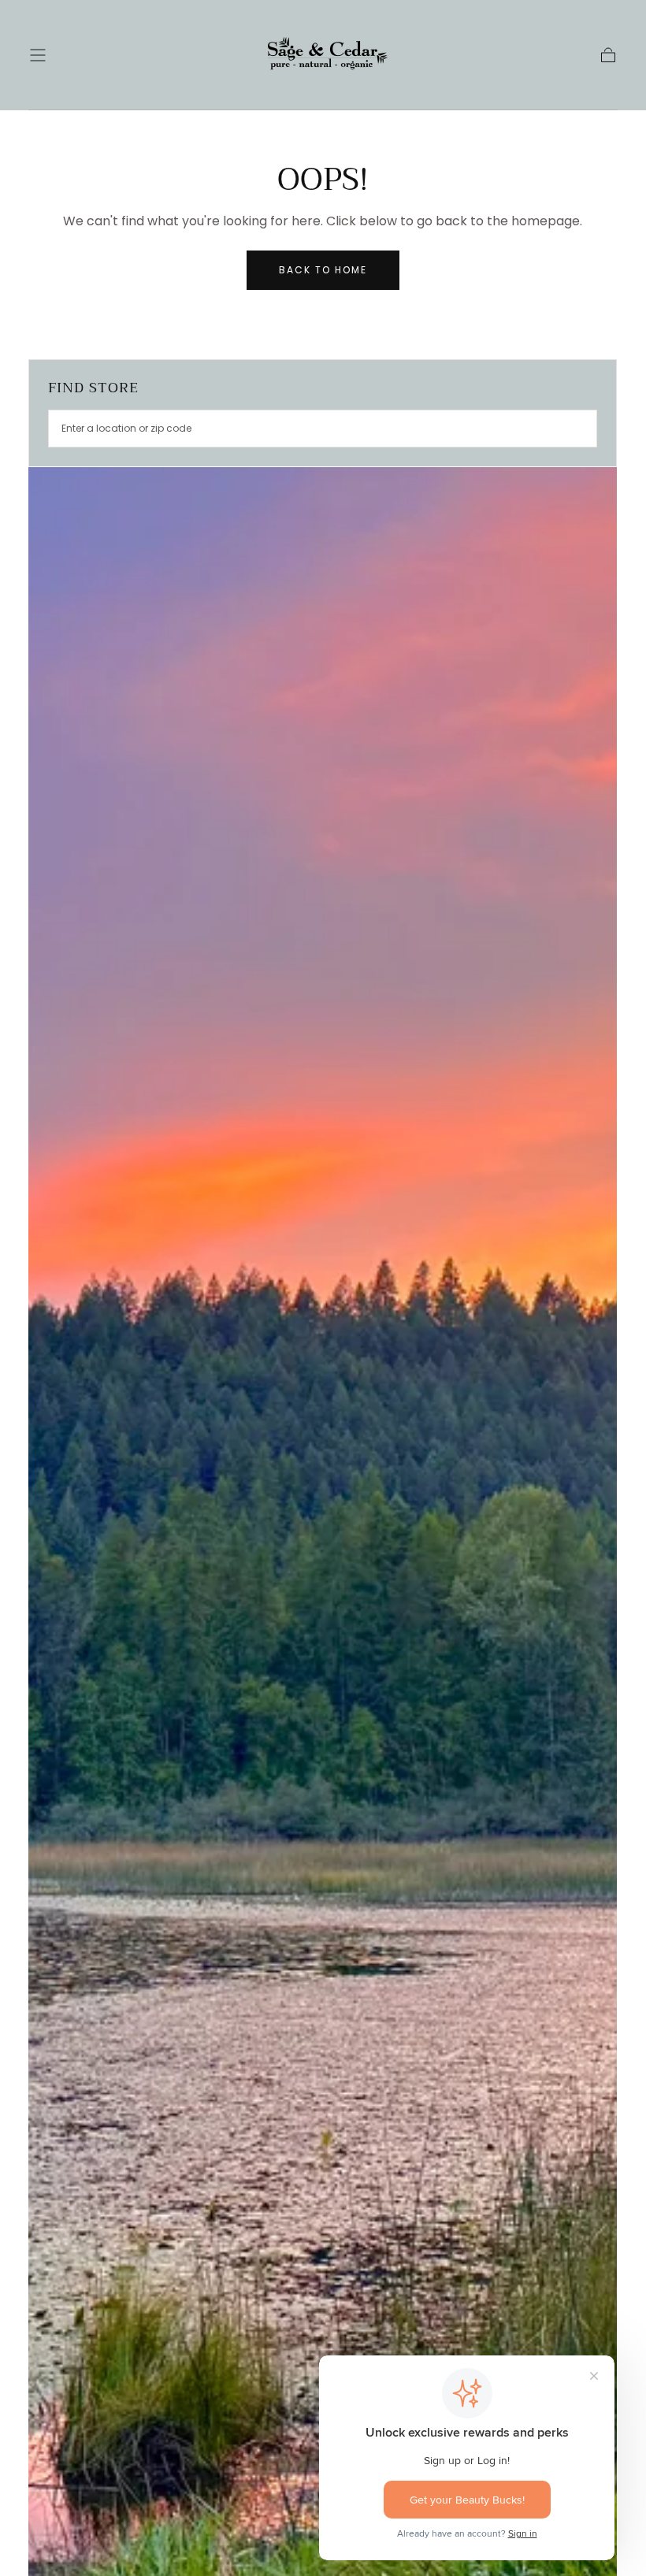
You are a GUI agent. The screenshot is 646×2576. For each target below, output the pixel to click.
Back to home (323, 270)
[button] (38, 55)
